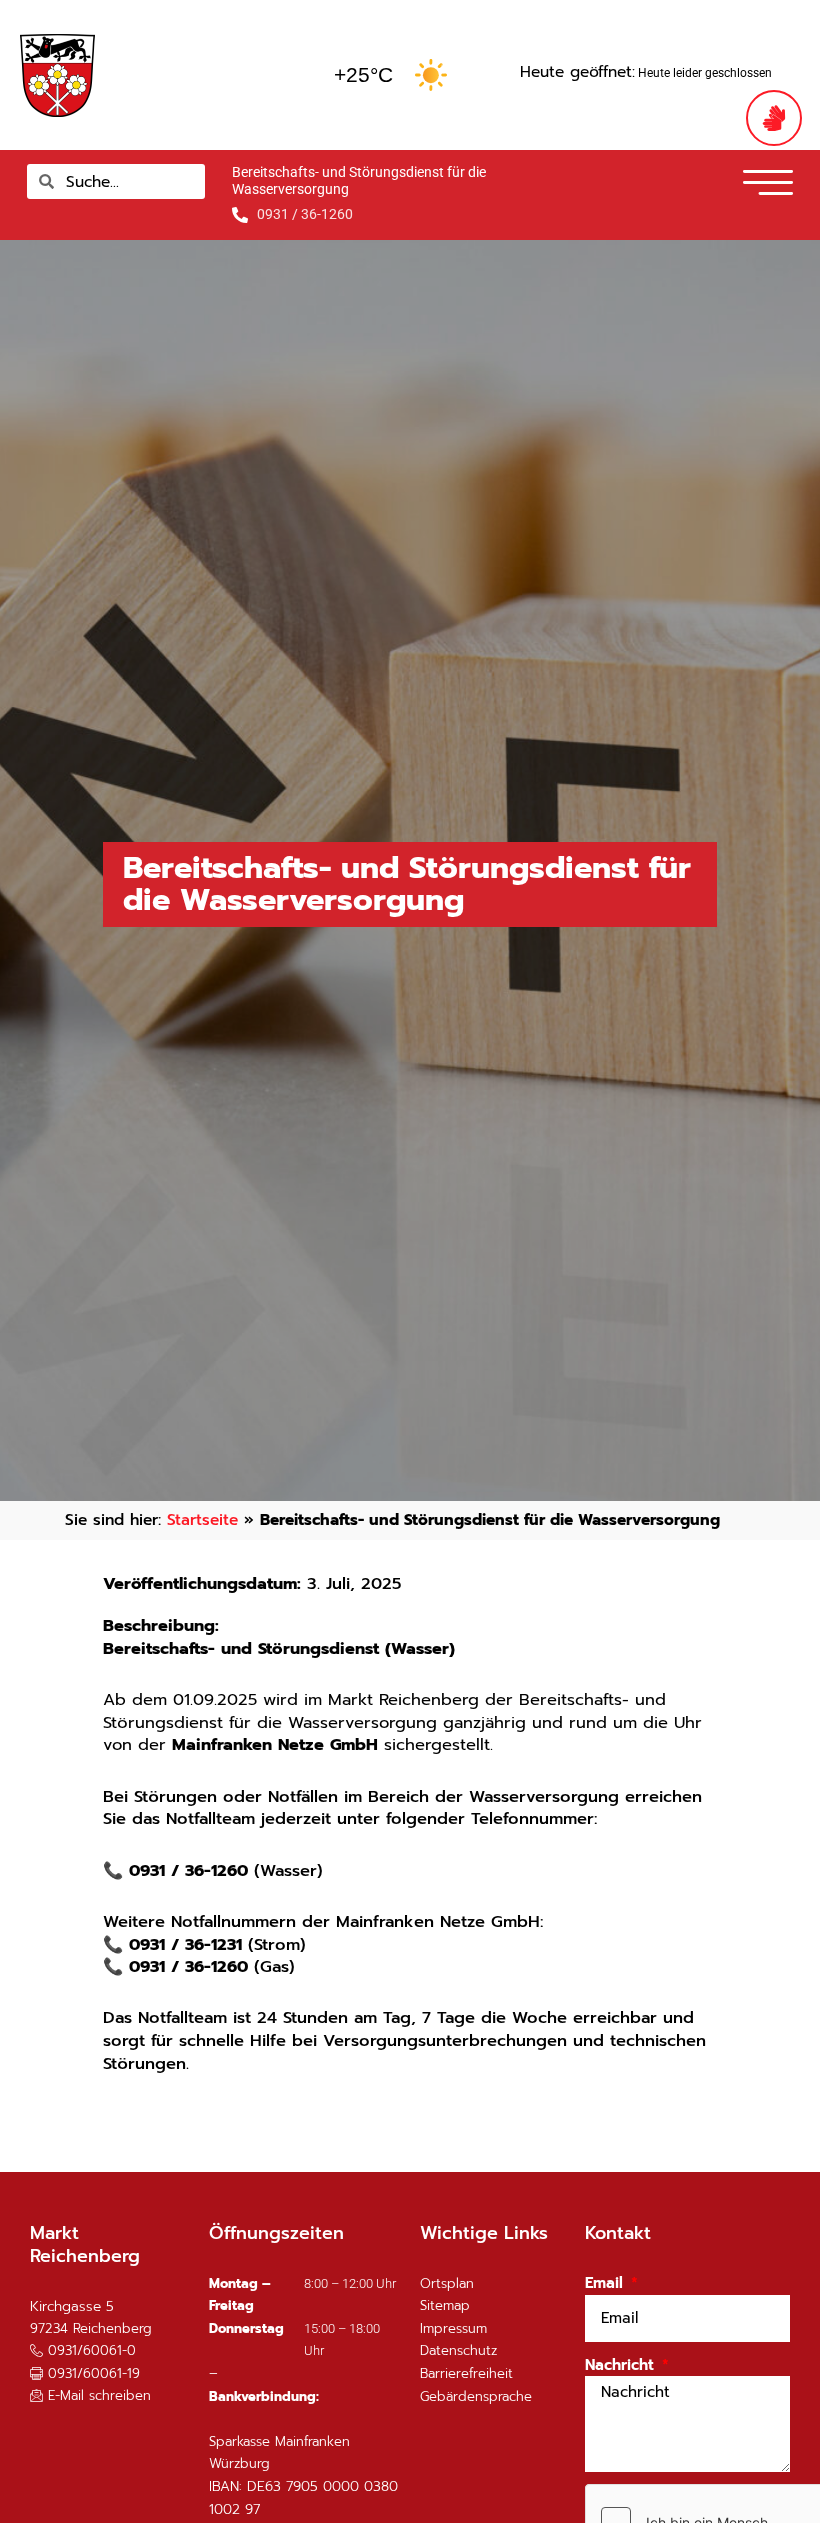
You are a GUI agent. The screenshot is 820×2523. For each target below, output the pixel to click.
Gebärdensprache (476, 2396)
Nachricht (622, 2365)
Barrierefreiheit (466, 2373)
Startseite (202, 1519)
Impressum (453, 2328)
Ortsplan (447, 2283)
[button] (704, 189)
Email (606, 2283)
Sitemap (445, 2305)
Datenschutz (458, 2350)
